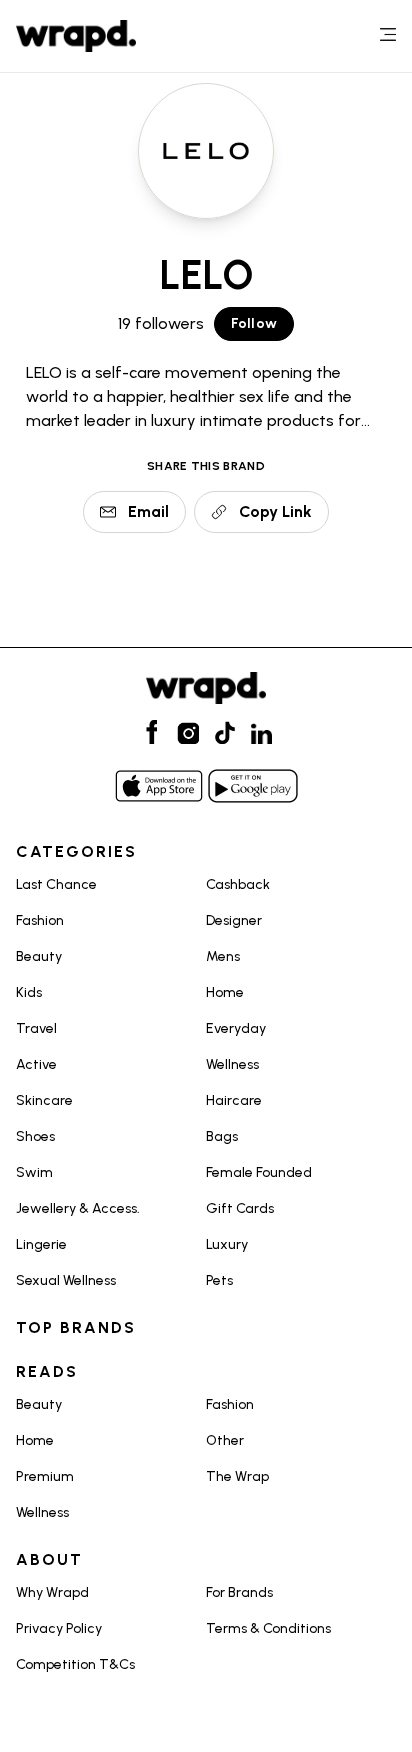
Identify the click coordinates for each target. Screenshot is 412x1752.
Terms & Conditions (268, 1628)
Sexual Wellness (66, 1280)
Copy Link (275, 511)
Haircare (234, 1100)
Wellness (232, 1064)
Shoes (35, 1136)
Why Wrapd (52, 1592)
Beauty (39, 956)
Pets (219, 1280)
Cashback (238, 884)
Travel (36, 1028)
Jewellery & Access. (78, 1208)
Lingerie (41, 1244)
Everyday (236, 1028)
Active (36, 1064)
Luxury (227, 1244)
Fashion (40, 920)
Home (225, 992)
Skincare (44, 1100)
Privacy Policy (59, 1628)
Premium (45, 1476)
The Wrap (237, 1476)
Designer (234, 920)
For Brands (239, 1592)
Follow (254, 323)
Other (225, 1440)
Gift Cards (240, 1208)
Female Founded (259, 1172)
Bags (222, 1136)
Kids (29, 992)
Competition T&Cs (75, 1664)
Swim (34, 1172)
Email (148, 511)
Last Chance (56, 884)
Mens (223, 956)
